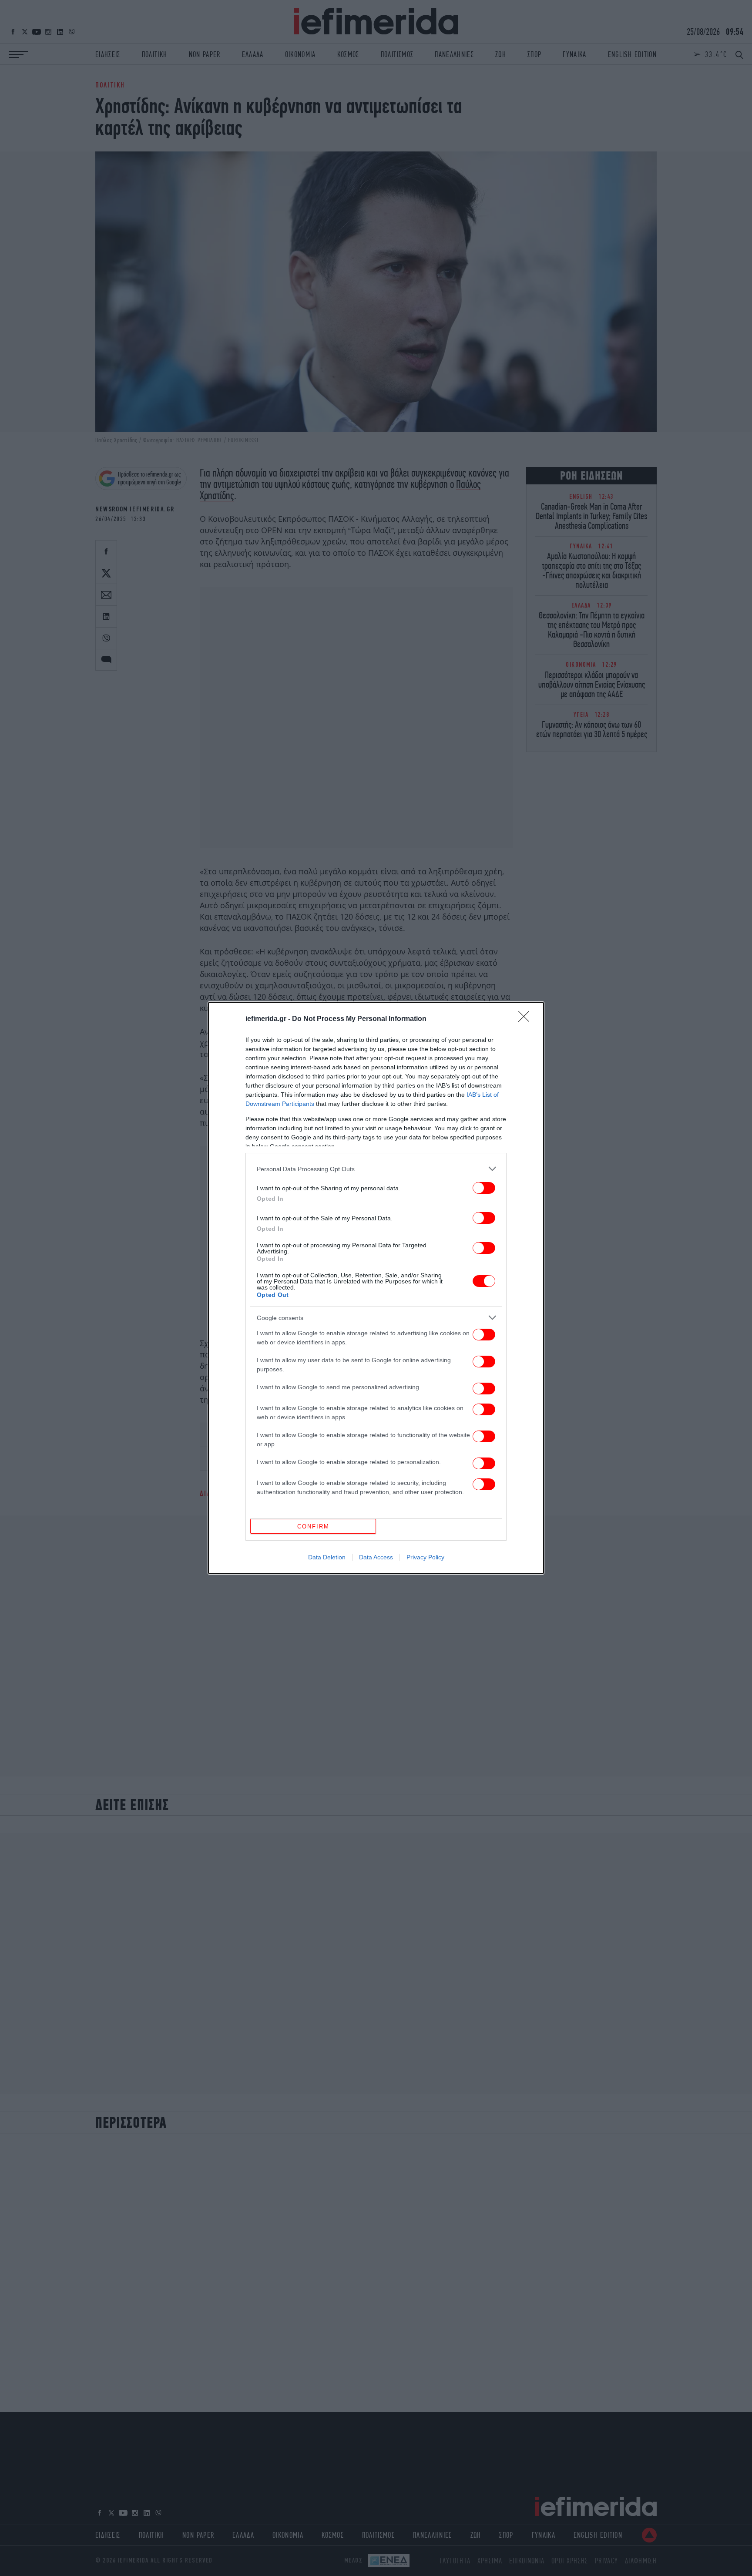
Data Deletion (327, 1557)
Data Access (376, 1557)
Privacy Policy (425, 1557)
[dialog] (376, 1288)
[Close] (527, 1019)
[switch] (484, 1188)
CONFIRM (313, 1526)
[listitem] (376, 1169)
